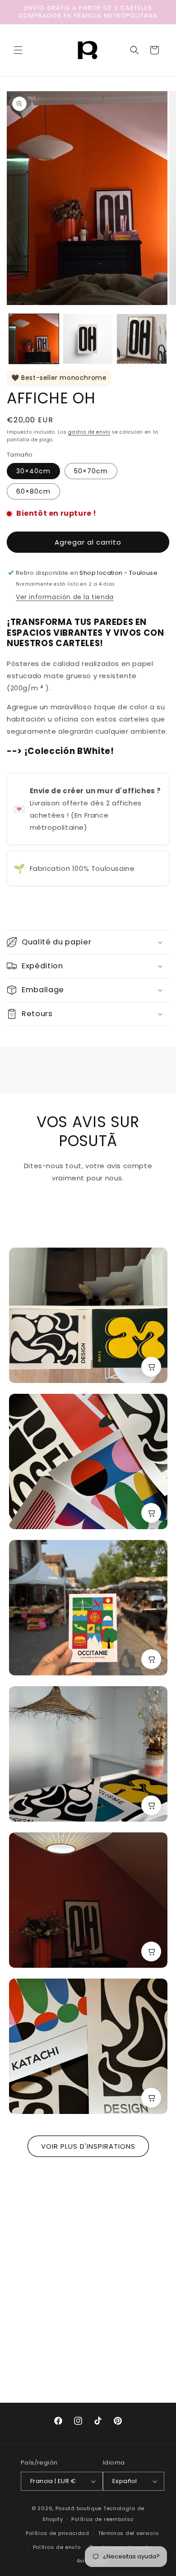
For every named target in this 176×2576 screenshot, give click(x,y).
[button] (18, 50)
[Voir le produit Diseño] (151, 1805)
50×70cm (91, 471)
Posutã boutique (79, 2508)
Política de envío (57, 2547)
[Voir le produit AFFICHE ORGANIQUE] (151, 1367)
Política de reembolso (102, 2519)
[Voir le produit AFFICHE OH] (151, 1952)
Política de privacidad (57, 2533)
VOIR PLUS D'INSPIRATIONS (88, 2146)
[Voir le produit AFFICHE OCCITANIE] (151, 1659)
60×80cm (33, 491)
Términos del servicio (128, 2533)
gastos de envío (89, 432)
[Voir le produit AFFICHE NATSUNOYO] (151, 1513)
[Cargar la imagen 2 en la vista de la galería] (88, 339)
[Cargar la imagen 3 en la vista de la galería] (142, 339)
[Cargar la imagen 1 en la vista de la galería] (34, 339)
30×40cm (33, 471)
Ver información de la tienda (65, 597)
